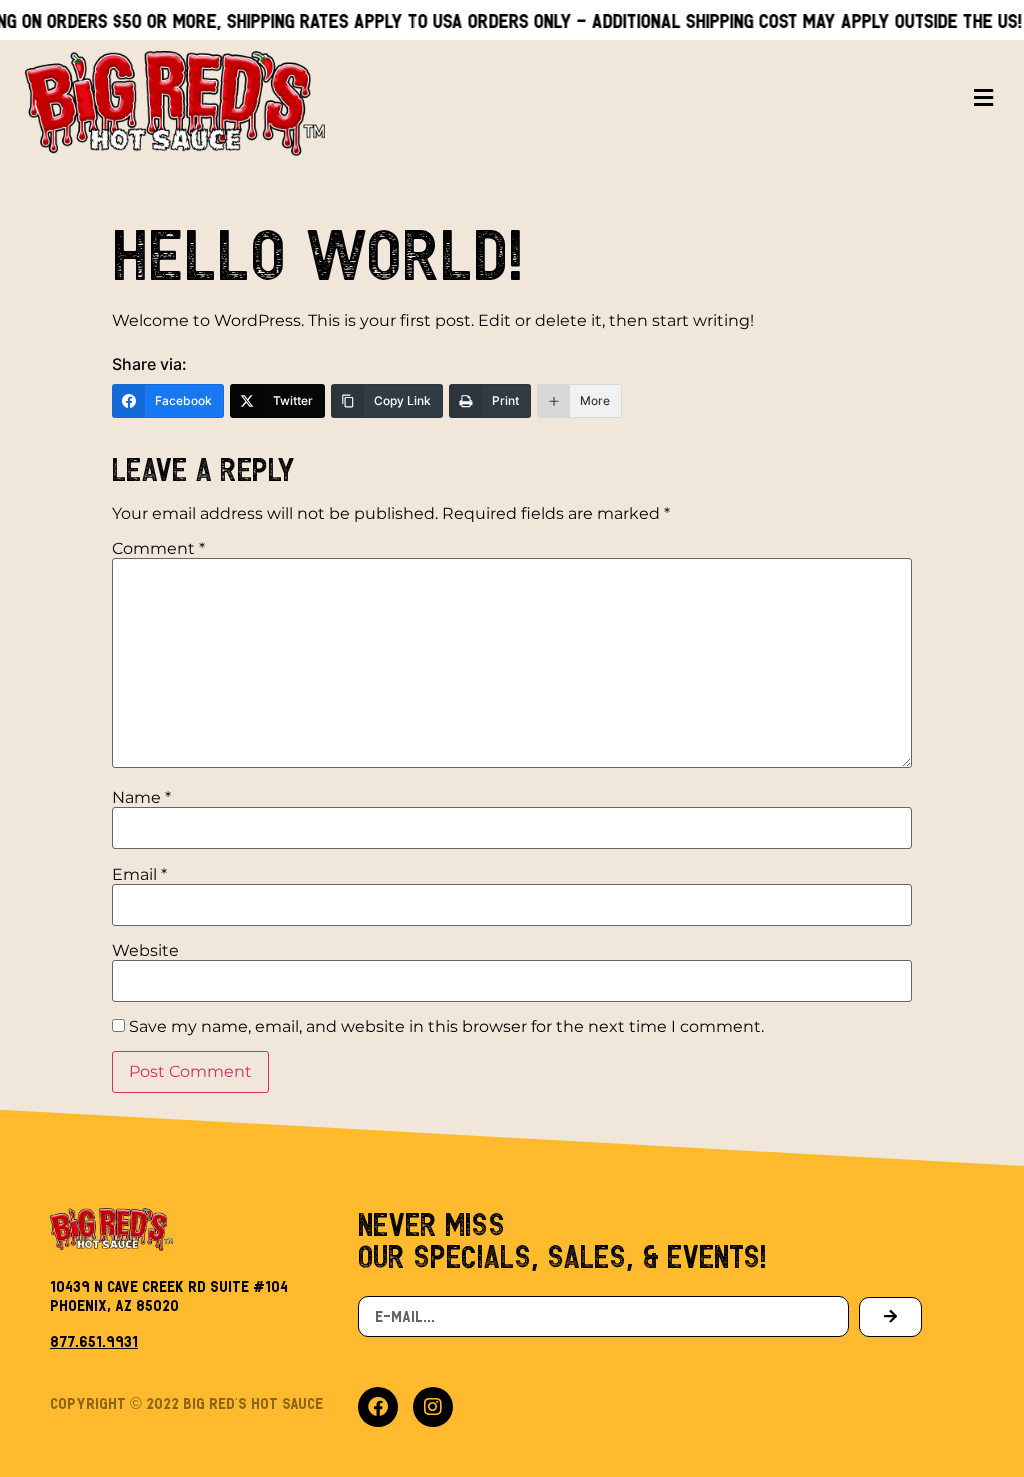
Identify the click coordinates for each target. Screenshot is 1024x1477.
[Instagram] (433, 1407)
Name (141, 798)
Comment (158, 549)
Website (145, 951)
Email (139, 875)
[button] (984, 98)
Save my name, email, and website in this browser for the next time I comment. (446, 1027)
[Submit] (890, 1317)
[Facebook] (378, 1407)
